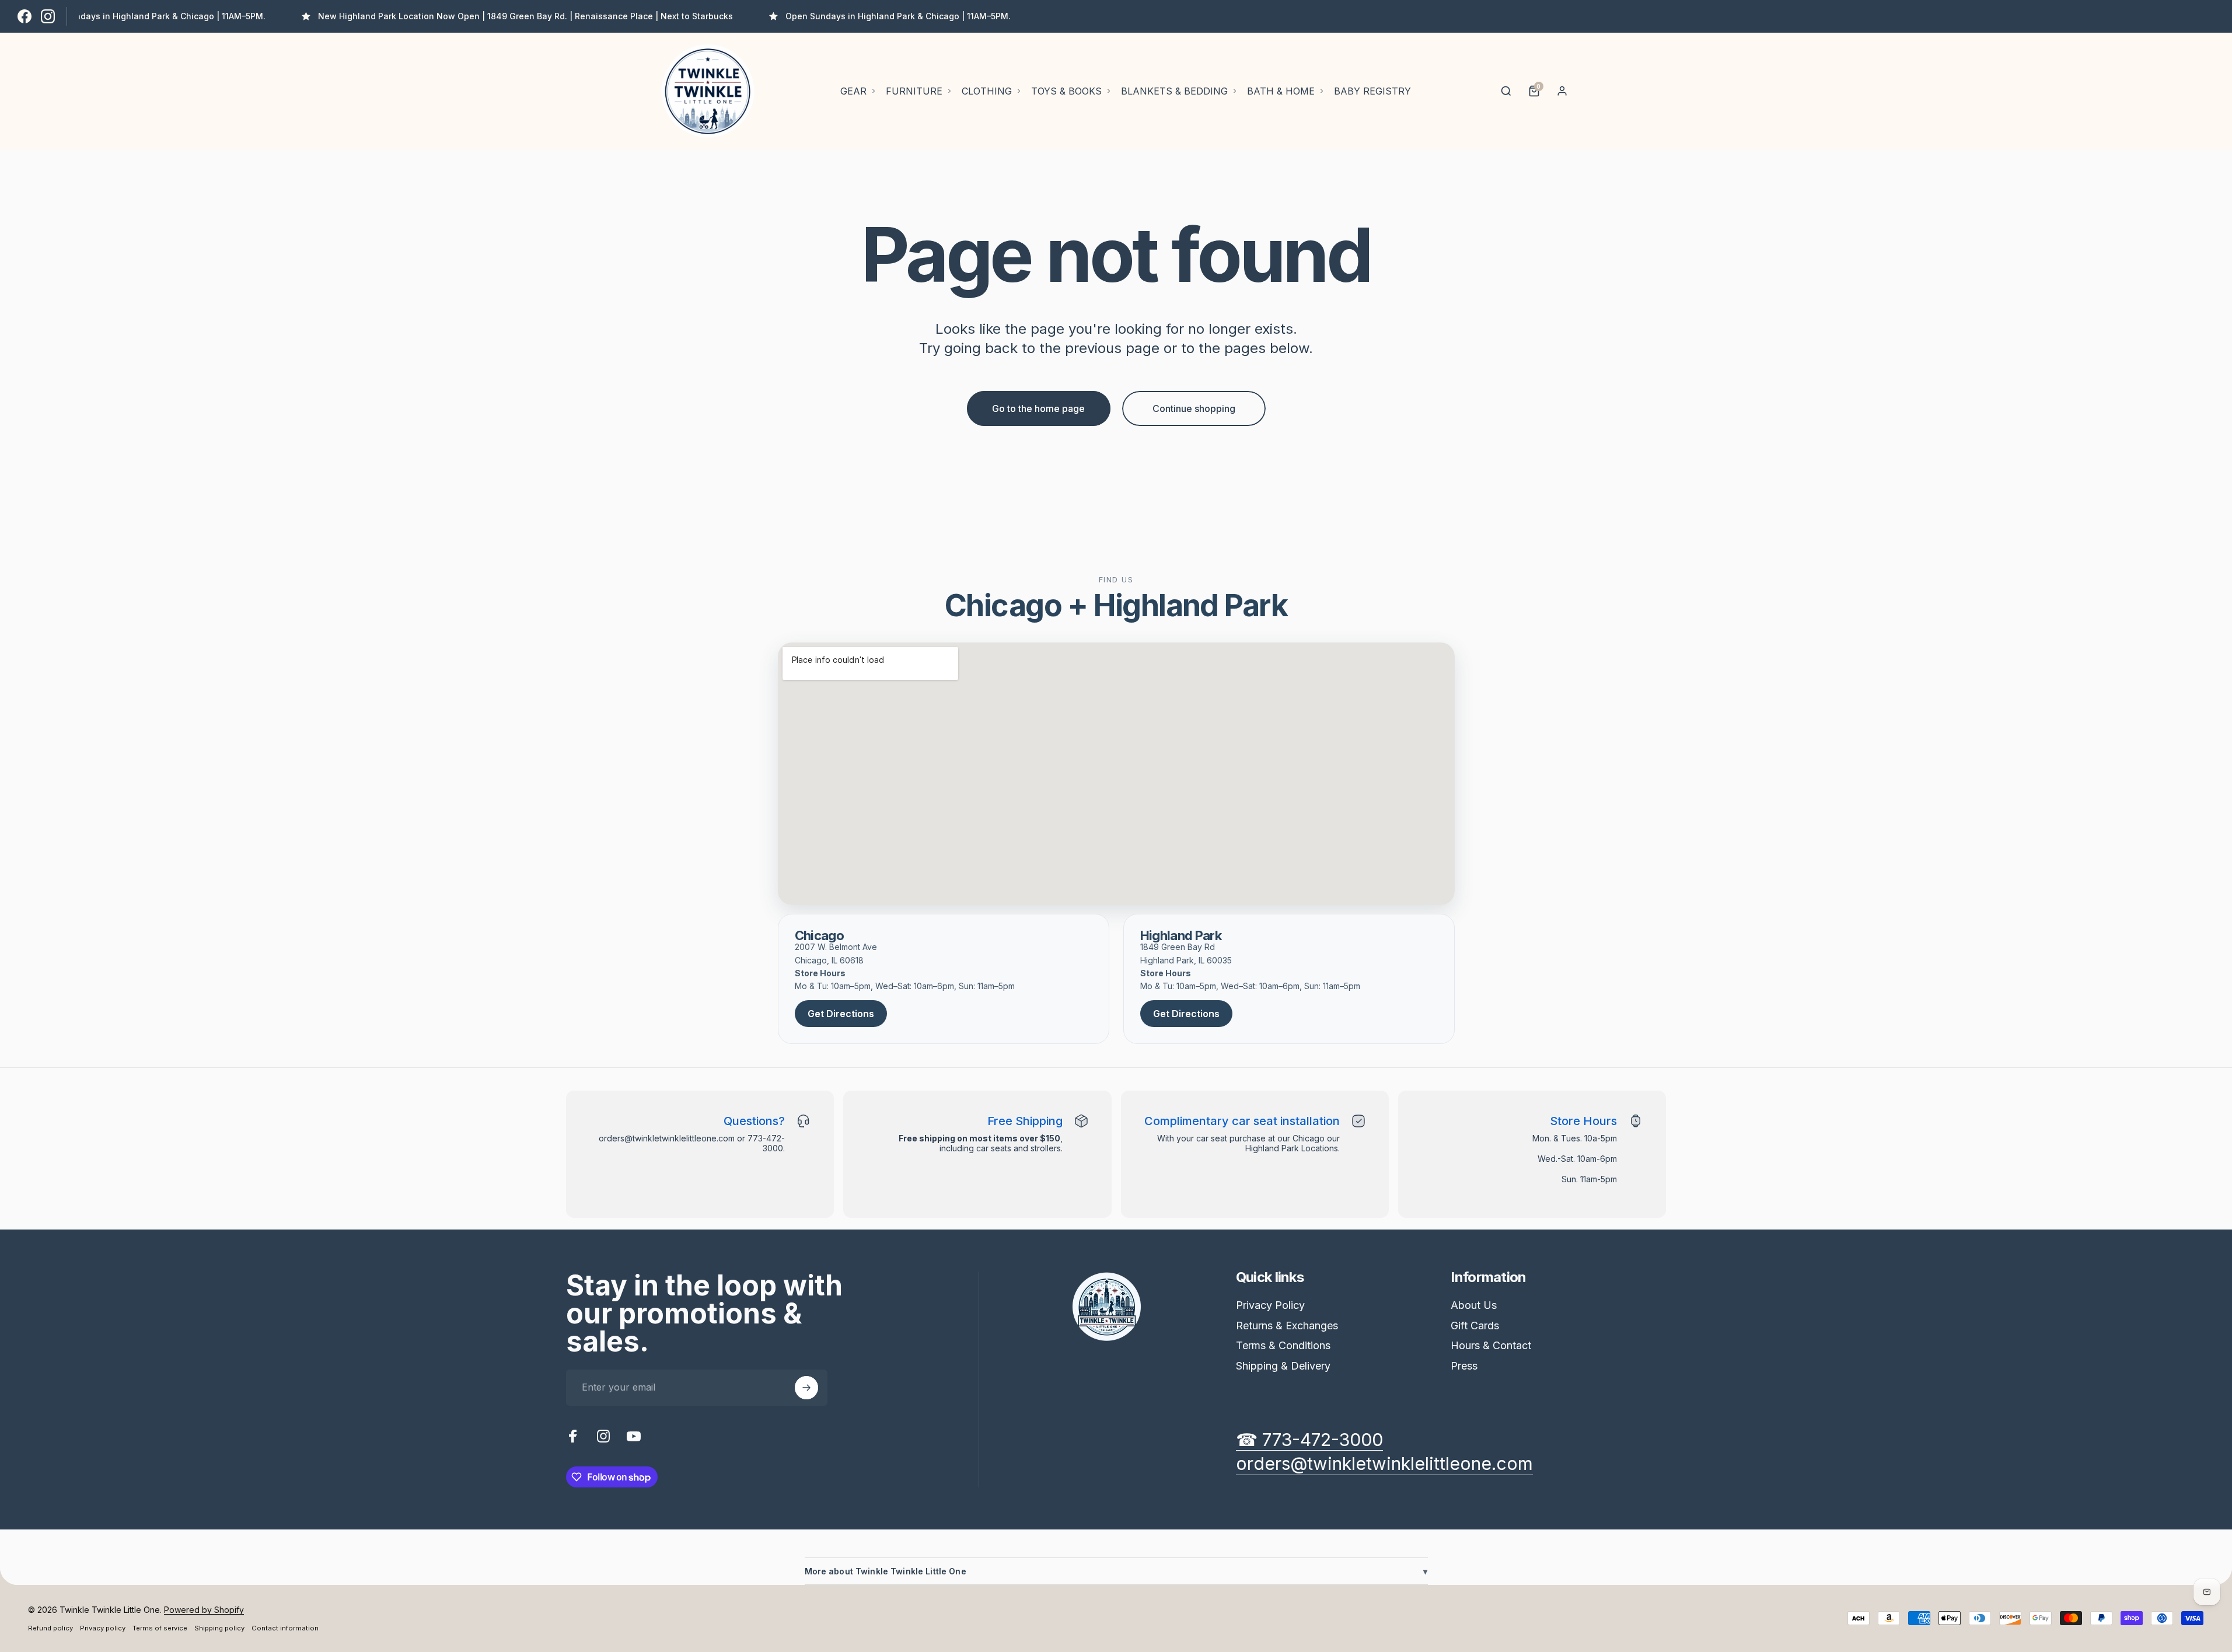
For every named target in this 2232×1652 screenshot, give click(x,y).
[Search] (1506, 91)
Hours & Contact (1491, 1345)
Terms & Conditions (1283, 1345)
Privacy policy (103, 1628)
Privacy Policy (1270, 1305)
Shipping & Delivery (1283, 1366)
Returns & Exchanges (1287, 1326)
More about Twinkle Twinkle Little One (1116, 1571)
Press (1464, 1366)
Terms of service (160, 1628)
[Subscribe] (806, 1388)
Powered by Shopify (204, 1610)
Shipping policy (219, 1628)
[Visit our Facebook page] (25, 16)
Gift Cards (1475, 1326)
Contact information (285, 1628)
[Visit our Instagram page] (48, 16)
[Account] (1562, 91)
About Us (1474, 1305)
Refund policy (50, 1628)
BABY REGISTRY (1372, 91)
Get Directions (841, 1014)
